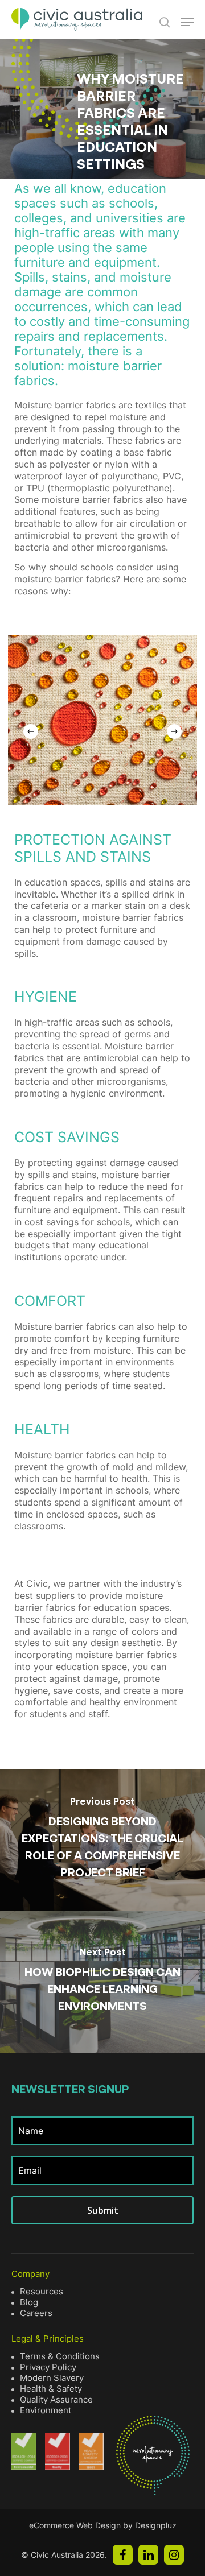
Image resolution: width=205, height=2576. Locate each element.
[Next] (174, 731)
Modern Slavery (52, 2378)
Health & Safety (51, 2389)
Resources (42, 2291)
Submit (103, 2210)
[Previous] (31, 731)
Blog (29, 2302)
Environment (46, 2410)
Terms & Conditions (60, 2356)
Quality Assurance (56, 2399)
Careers (36, 2313)
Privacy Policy (48, 2367)
